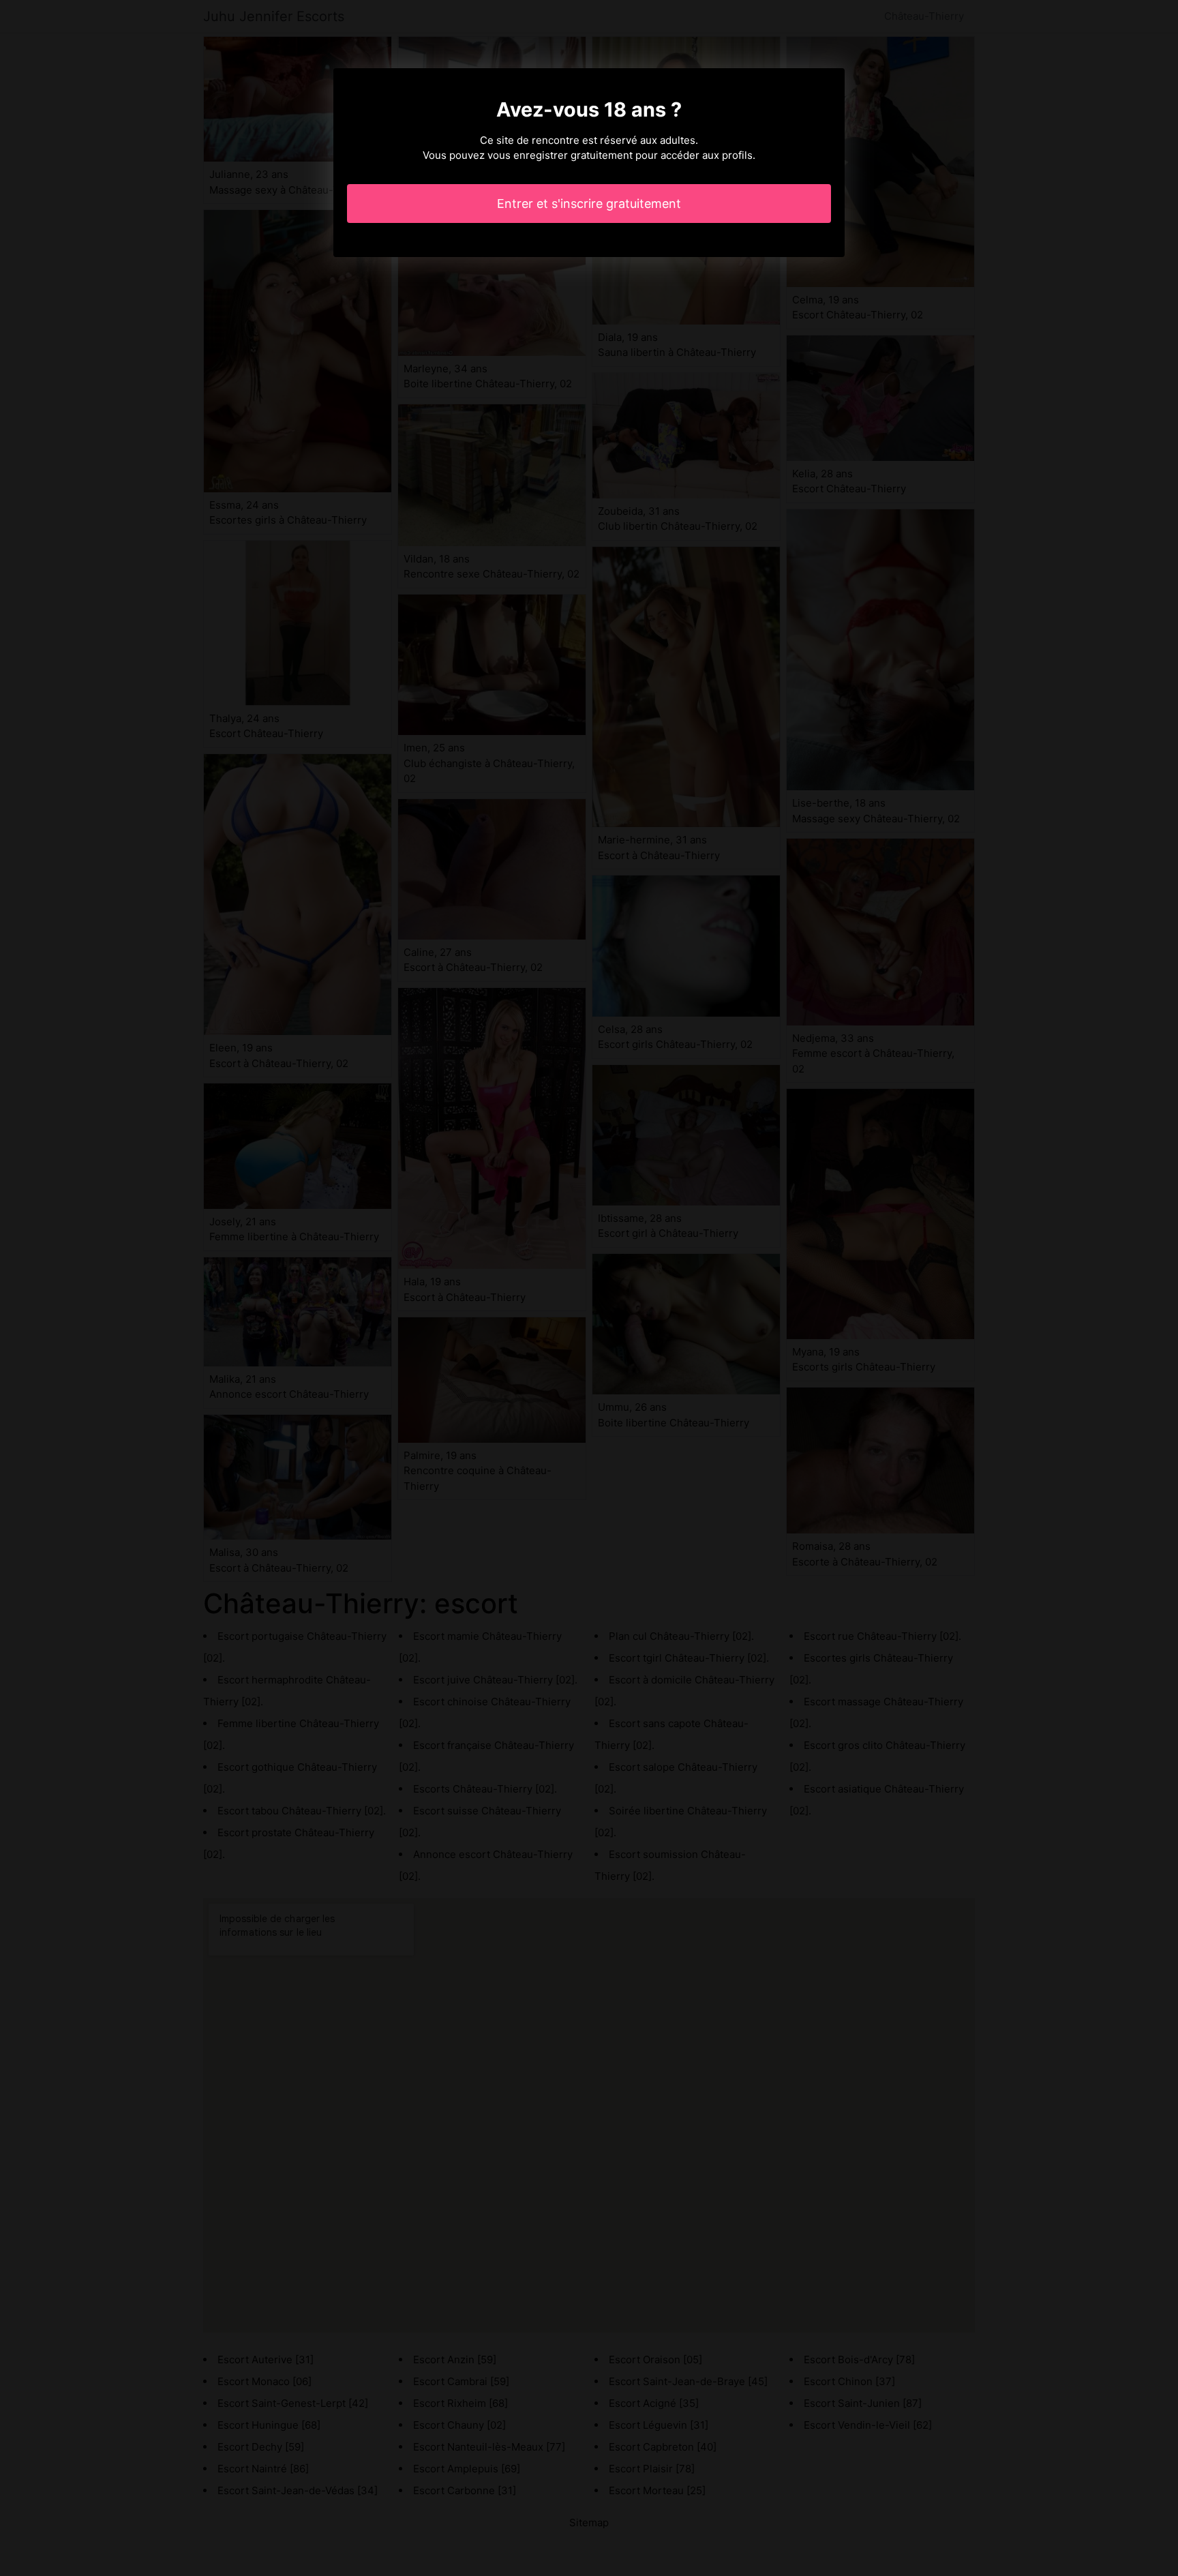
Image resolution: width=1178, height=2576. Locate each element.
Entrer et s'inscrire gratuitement (589, 204)
